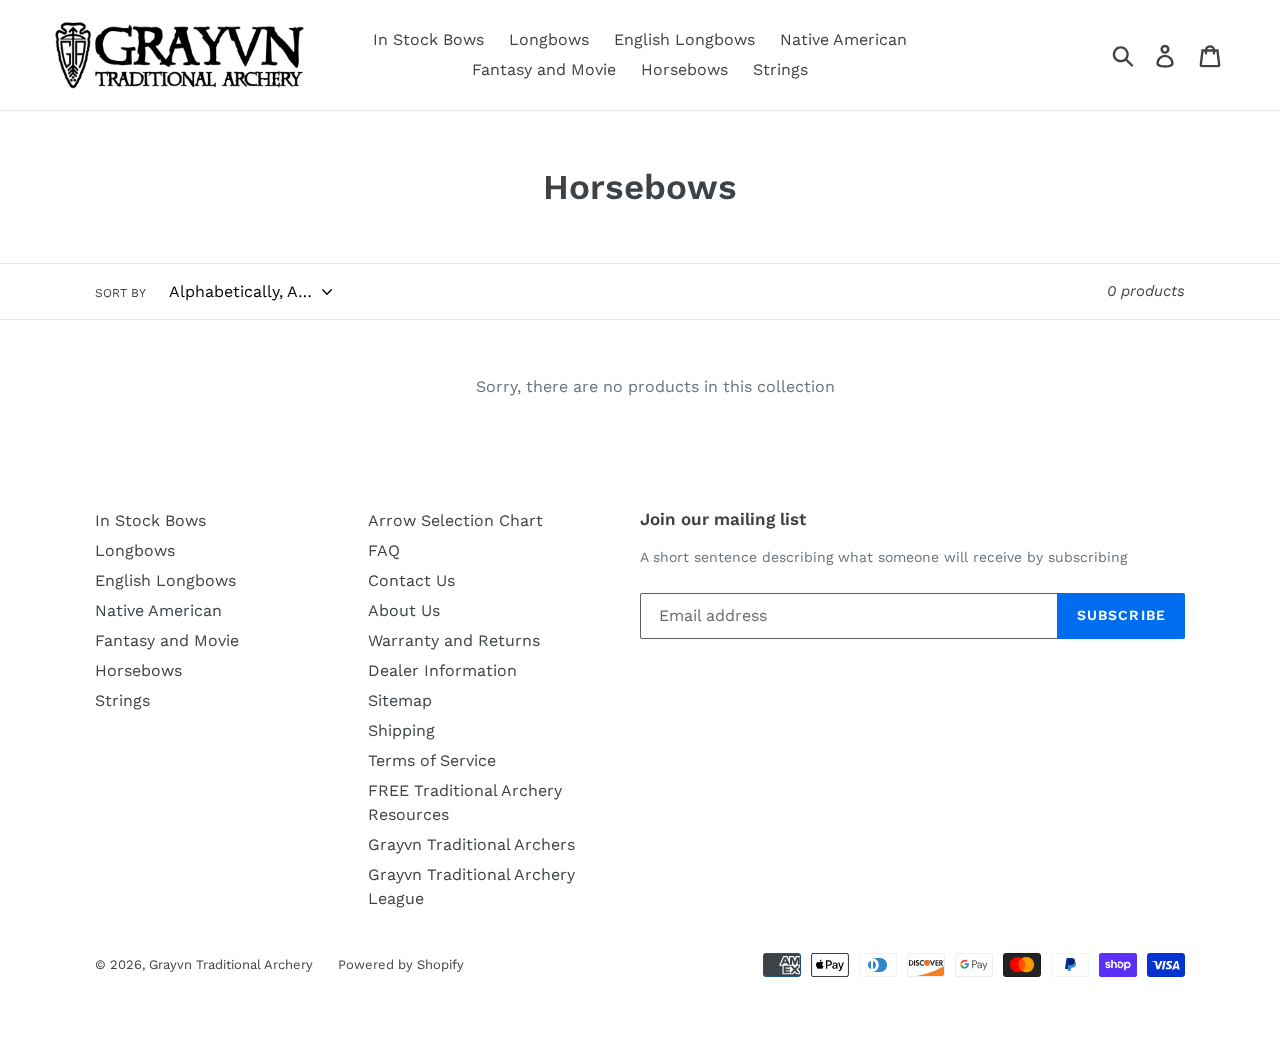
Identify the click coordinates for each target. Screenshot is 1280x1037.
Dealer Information (442, 670)
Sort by (120, 293)
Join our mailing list (723, 519)
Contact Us (411, 580)
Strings (780, 69)
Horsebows (684, 69)
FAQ (384, 550)
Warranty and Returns (454, 640)
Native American (843, 39)
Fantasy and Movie (544, 69)
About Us (404, 610)
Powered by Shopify (401, 964)
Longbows (549, 39)
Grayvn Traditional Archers (471, 844)
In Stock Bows (428, 39)
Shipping (401, 730)
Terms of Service (432, 760)
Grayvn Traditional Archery (231, 964)
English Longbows (684, 39)
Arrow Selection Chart (455, 520)
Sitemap (400, 700)
